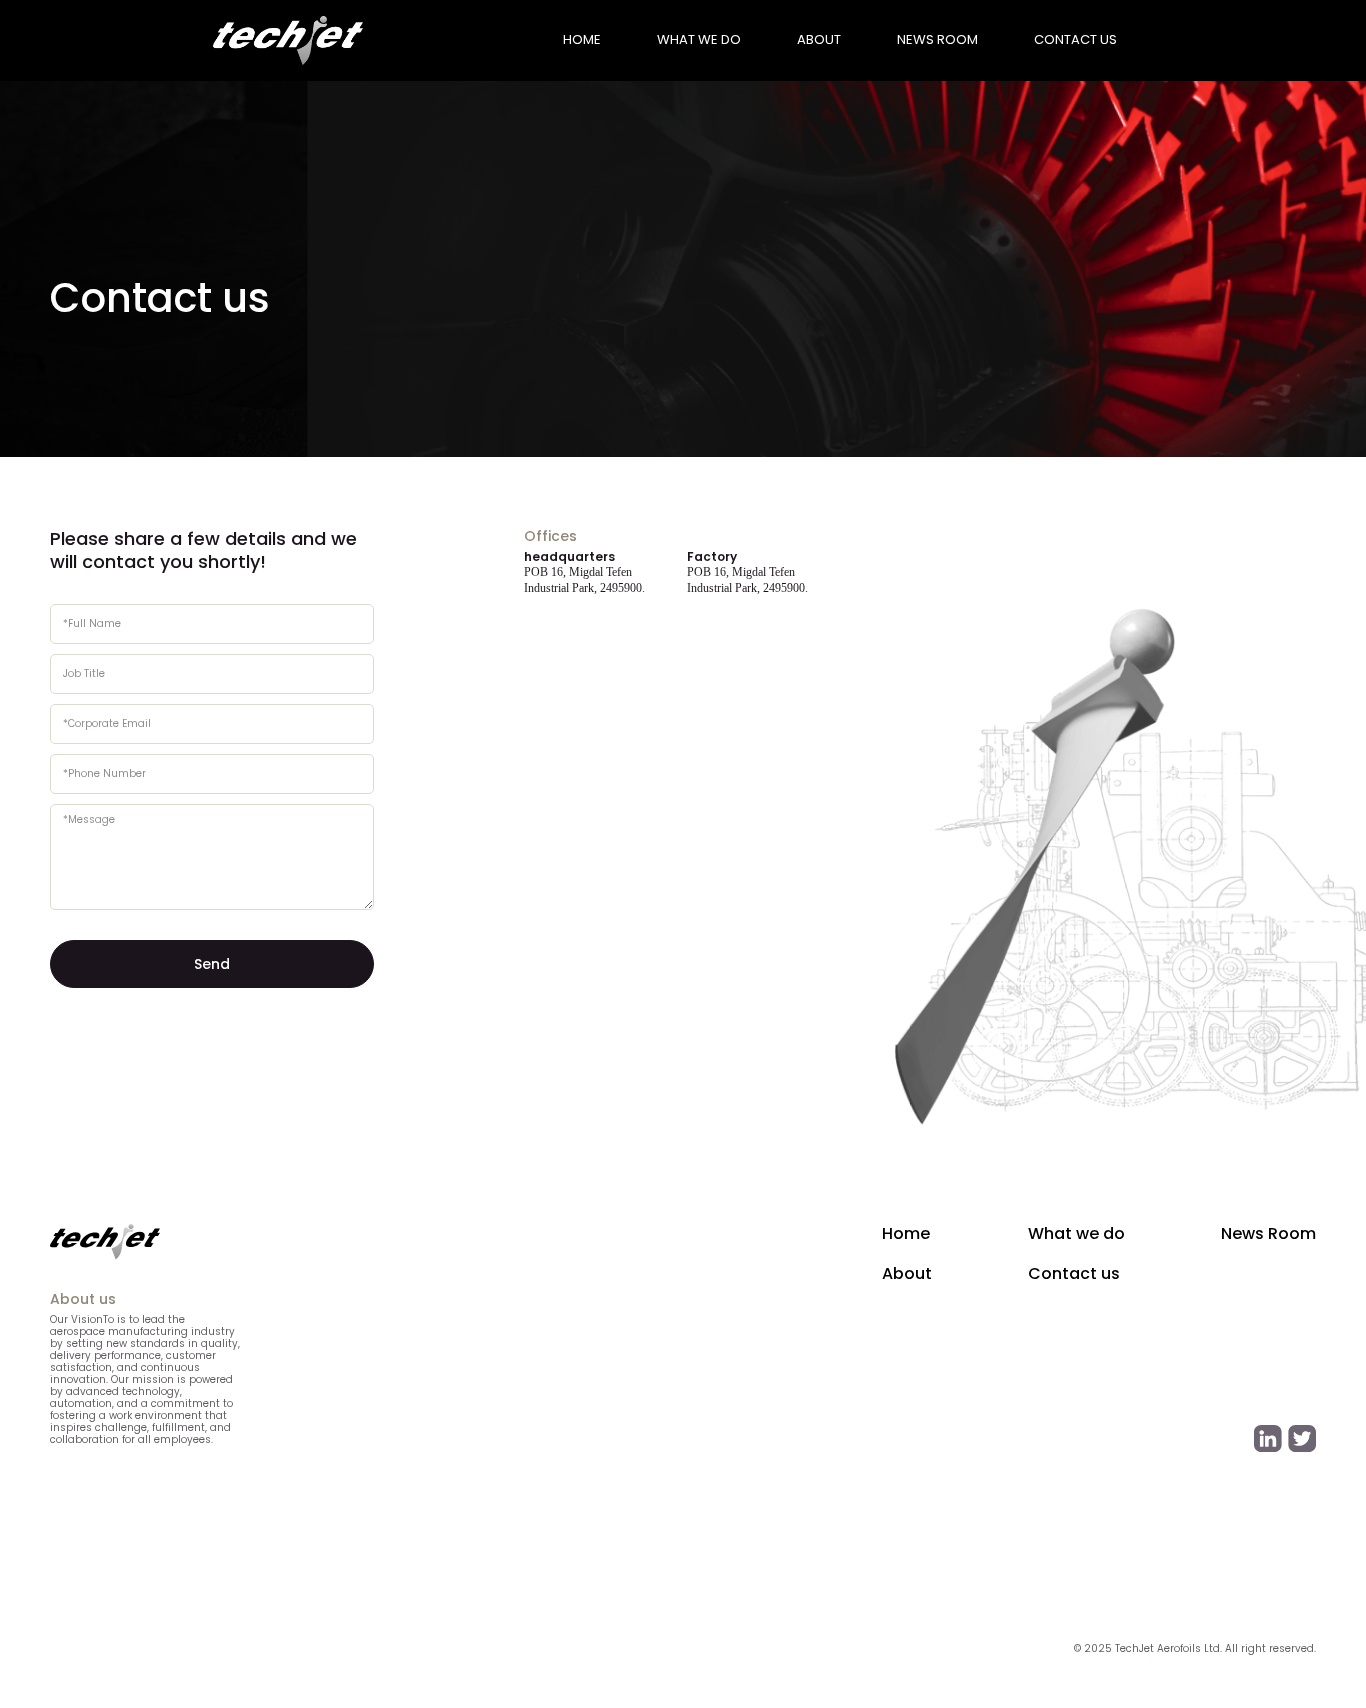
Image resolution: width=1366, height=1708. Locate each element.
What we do (1076, 1234)
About (907, 1274)
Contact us (1075, 39)
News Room (1268, 1234)
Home (906, 1234)
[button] (582, 40)
